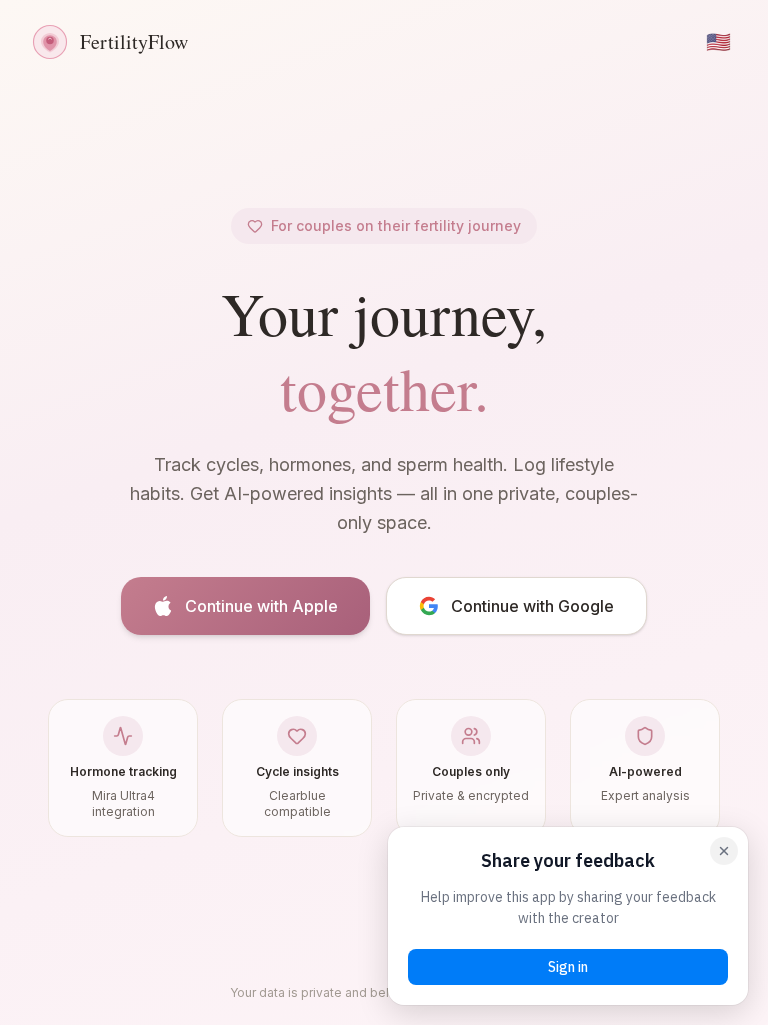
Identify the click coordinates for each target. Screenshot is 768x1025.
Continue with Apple (261, 606)
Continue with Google (532, 606)
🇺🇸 (718, 42)
